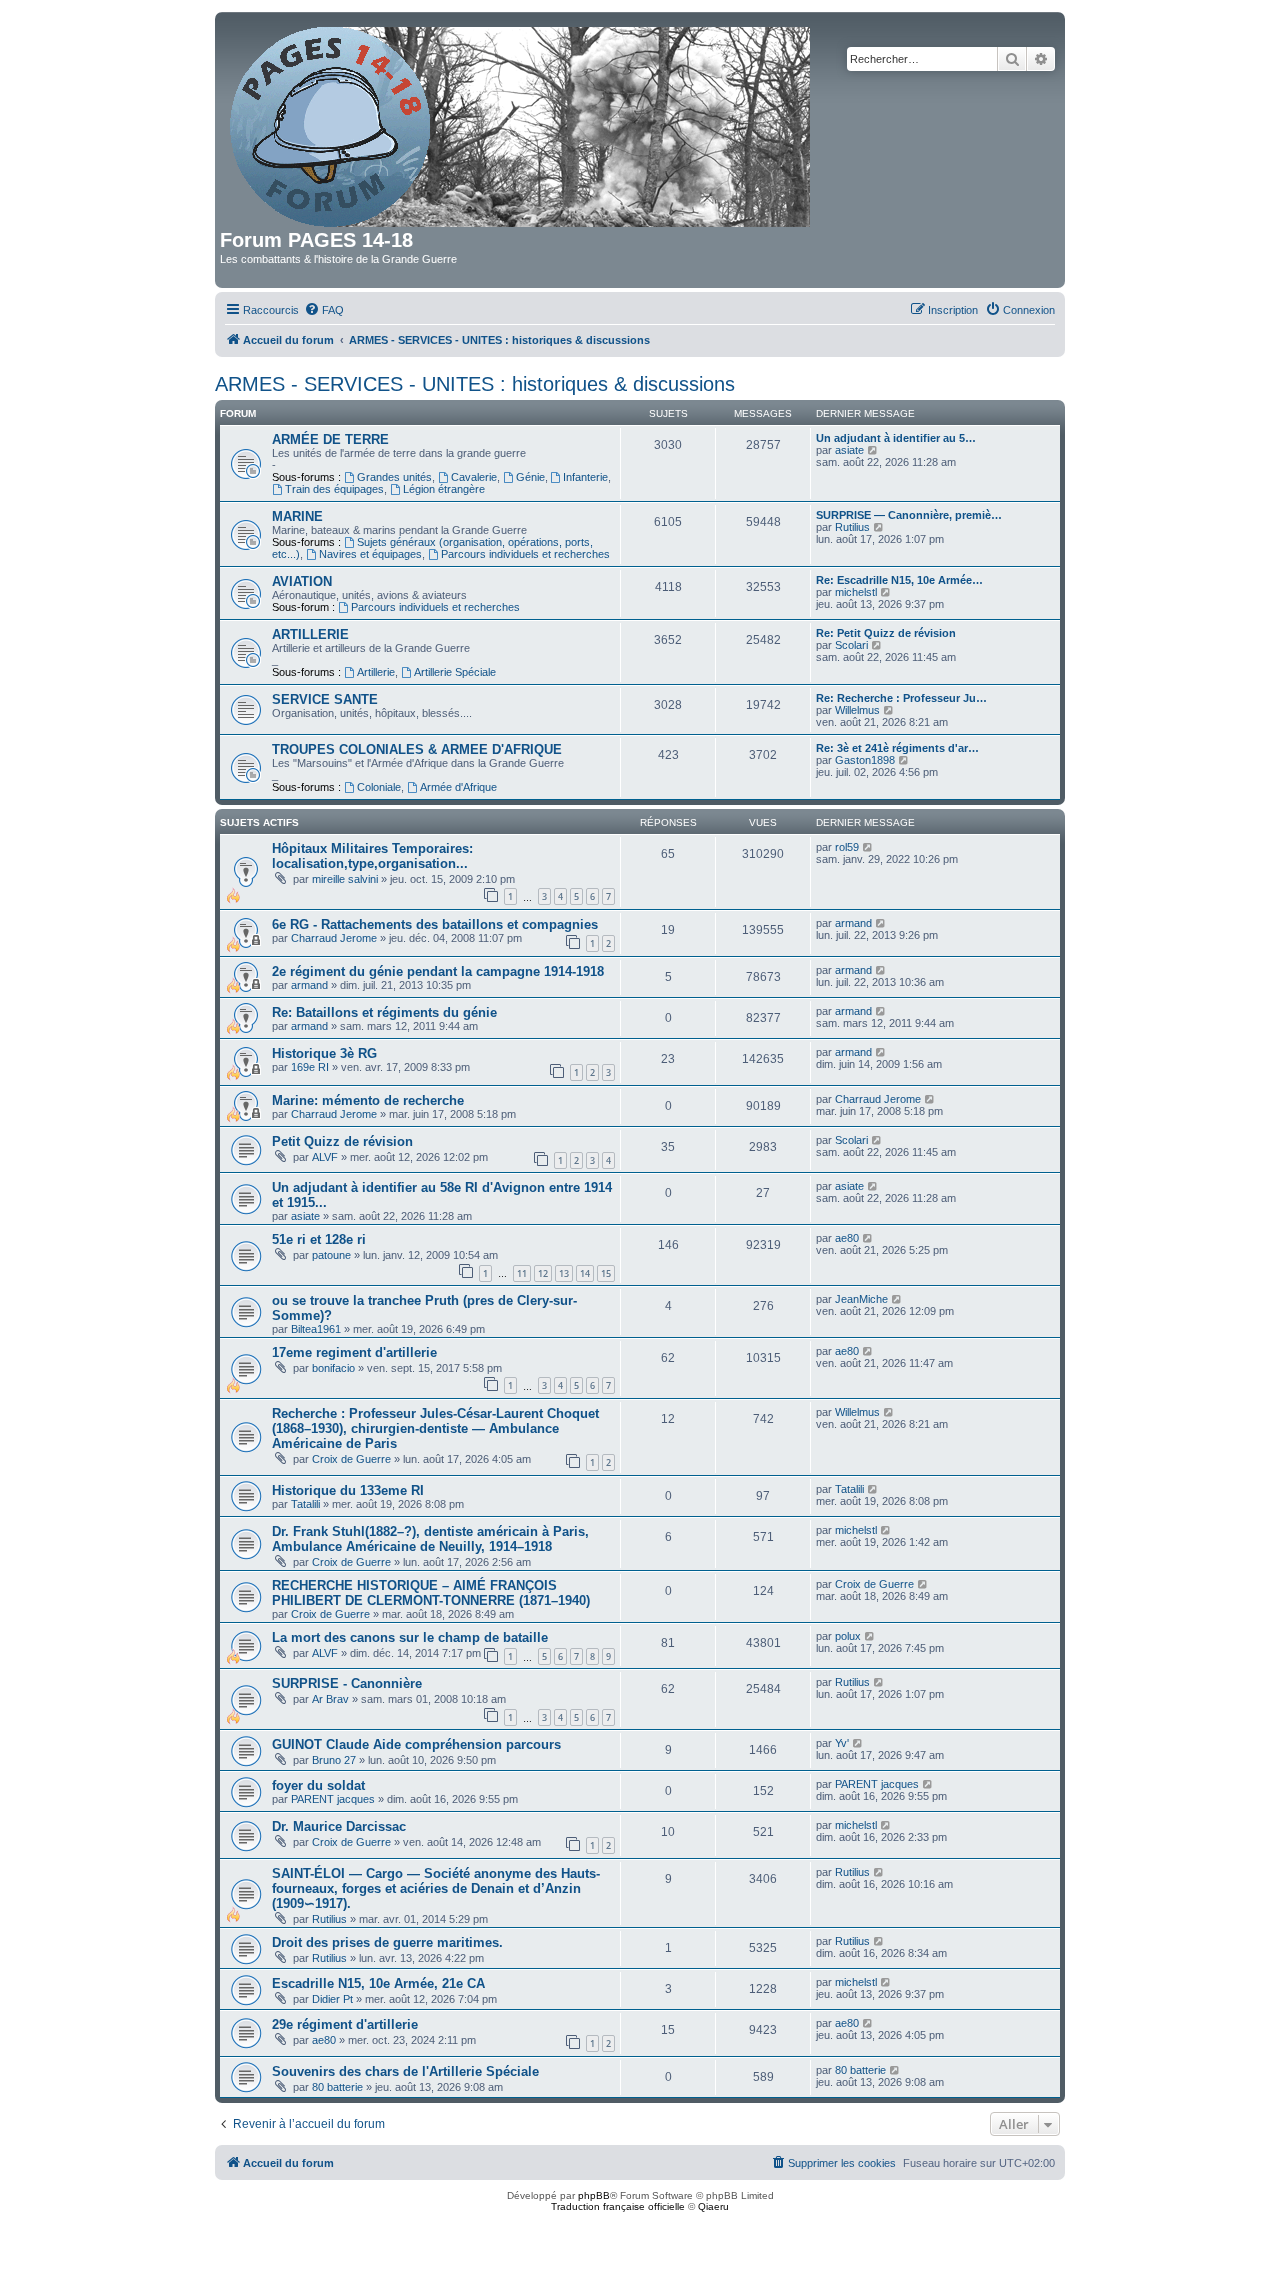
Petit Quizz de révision (342, 1141)
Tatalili (305, 1504)
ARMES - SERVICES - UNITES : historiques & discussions (475, 384)
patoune (331, 1255)
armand (853, 923)
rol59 (847, 847)
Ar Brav (330, 1699)
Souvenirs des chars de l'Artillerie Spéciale (405, 2071)
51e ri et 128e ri (319, 1239)
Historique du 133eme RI (348, 1490)
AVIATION (302, 581)
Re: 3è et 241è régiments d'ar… (897, 748)
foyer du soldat (318, 1785)
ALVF (325, 1157)
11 (522, 1273)
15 (606, 1273)
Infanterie (585, 477)
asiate (849, 450)
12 (543, 1273)
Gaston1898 (865, 760)
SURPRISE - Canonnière (347, 1683)
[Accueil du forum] (521, 123)
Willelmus (857, 710)
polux (848, 1636)
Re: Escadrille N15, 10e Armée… (899, 580)
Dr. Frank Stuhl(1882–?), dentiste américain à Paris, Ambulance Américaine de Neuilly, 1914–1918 (430, 1539)
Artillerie (376, 672)
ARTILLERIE (310, 634)
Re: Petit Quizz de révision (886, 633)
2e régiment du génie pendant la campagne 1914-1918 (438, 971)
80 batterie (337, 2087)
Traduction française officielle (618, 2206)
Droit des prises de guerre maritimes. (387, 1942)
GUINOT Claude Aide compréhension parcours (416, 1744)
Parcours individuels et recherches (525, 554)
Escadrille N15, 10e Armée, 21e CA (378, 1983)
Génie (530, 477)
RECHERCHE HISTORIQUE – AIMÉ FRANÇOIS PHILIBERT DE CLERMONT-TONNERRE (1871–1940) (431, 1593)
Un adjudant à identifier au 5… (896, 438)
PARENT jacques (333, 1799)
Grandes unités (394, 477)
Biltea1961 (316, 1329)
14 (585, 1273)
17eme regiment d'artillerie (354, 1352)
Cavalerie (474, 477)
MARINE (297, 516)
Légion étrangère (444, 489)
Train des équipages (334, 489)
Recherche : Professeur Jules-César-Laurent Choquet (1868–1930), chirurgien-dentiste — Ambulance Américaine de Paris (435, 1428)
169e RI (310, 1067)
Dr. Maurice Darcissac (339, 1826)
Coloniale (379, 787)
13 (564, 1273)
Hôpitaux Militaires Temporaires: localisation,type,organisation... (372, 856)
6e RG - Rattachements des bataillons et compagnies (435, 924)
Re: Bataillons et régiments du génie (384, 1012)
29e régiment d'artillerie (345, 2024)
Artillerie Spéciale (455, 672)
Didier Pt (332, 1999)
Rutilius (852, 527)
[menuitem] (324, 310)
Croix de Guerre (351, 1459)
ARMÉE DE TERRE (330, 439)
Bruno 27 (334, 1760)
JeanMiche (861, 1299)
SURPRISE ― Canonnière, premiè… (909, 515)
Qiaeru (713, 2206)
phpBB (594, 2195)
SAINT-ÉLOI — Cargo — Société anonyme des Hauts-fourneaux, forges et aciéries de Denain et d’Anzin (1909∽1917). (436, 1888)
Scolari (851, 645)
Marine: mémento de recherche (368, 1100)
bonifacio (333, 1368)
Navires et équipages (370, 554)
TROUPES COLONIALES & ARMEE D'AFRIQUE (417, 749)
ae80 (847, 1238)
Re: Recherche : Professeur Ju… (901, 698)
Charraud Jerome (334, 938)
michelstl (856, 592)
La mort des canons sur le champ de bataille (410, 1637)
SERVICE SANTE (325, 699)
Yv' (842, 1743)
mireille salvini (345, 879)
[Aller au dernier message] (868, 847)
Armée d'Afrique (458, 787)
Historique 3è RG (324, 1053)
